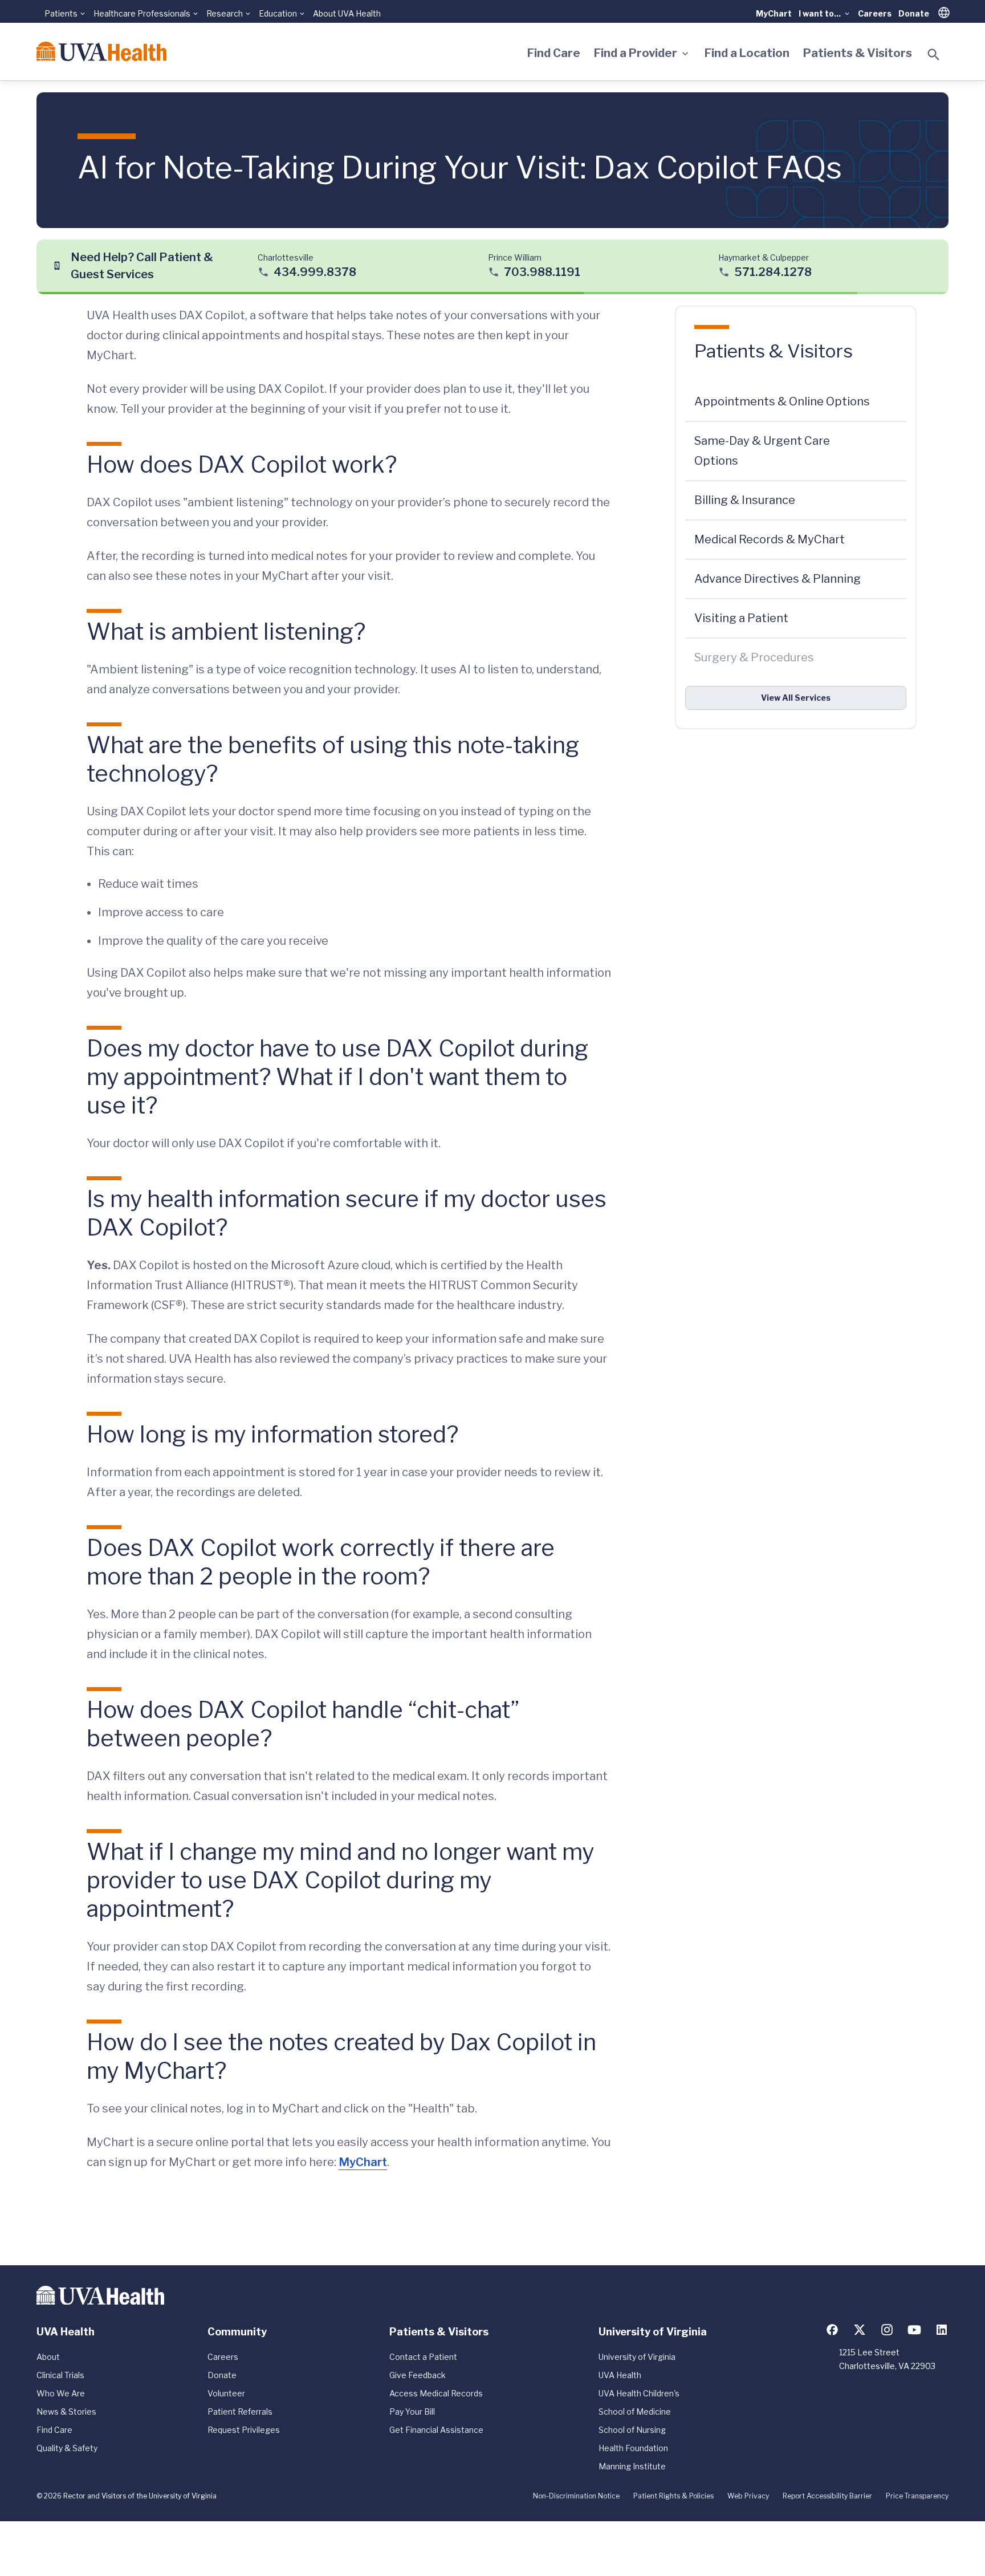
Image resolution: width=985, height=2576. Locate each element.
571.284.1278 (773, 271)
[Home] (101, 51)
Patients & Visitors (858, 53)
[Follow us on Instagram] (887, 2330)
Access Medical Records (436, 2393)
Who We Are (61, 2393)
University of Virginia (637, 2357)
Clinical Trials (60, 2375)
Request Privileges (244, 2430)
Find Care (554, 53)
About (48, 2357)
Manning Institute (632, 2466)
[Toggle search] (934, 55)
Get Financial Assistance (436, 2430)
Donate (914, 13)
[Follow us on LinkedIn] (942, 2330)
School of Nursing (632, 2430)
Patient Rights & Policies (673, 2496)
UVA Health (620, 2375)
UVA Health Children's (639, 2393)
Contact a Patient (423, 2357)
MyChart (774, 13)
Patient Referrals (240, 2412)
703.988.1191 (542, 271)
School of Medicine (635, 2412)
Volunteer (226, 2393)
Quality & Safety (67, 2448)
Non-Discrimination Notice (576, 2496)
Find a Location (747, 53)
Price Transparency (917, 2496)
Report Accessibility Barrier (827, 2496)
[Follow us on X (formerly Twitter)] (860, 2330)
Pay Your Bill (412, 2412)
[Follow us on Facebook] (832, 2330)
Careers (875, 13)
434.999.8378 (315, 271)
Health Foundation (633, 2448)
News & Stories (66, 2412)
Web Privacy (748, 2496)
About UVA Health (347, 13)
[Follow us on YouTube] (914, 2330)
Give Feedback (418, 2375)
